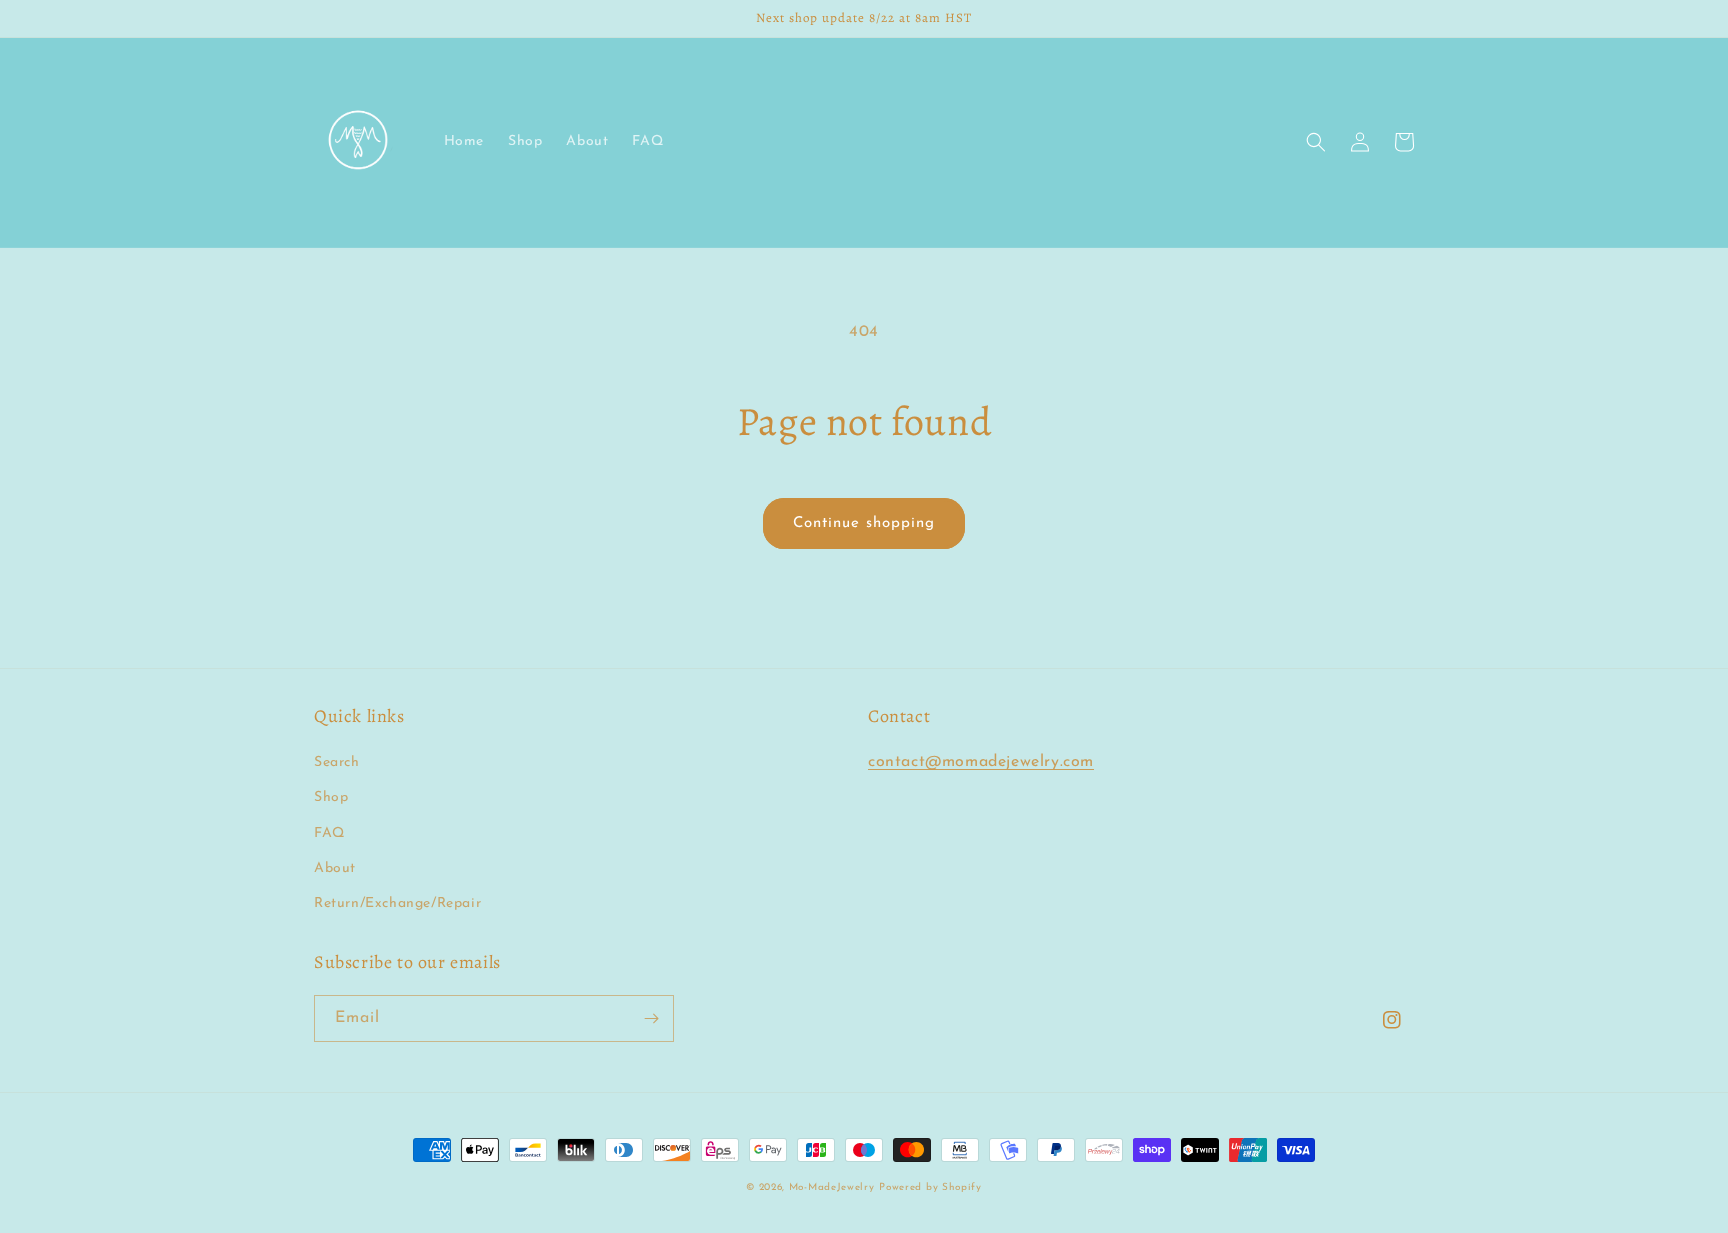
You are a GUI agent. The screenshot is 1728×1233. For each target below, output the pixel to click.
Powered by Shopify (930, 1187)
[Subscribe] (651, 1018)
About (335, 868)
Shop (331, 797)
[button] (1316, 142)
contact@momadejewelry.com (981, 762)
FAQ (329, 833)
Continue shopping (864, 523)
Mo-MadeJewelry (832, 1187)
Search (337, 762)
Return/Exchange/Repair (397, 903)
